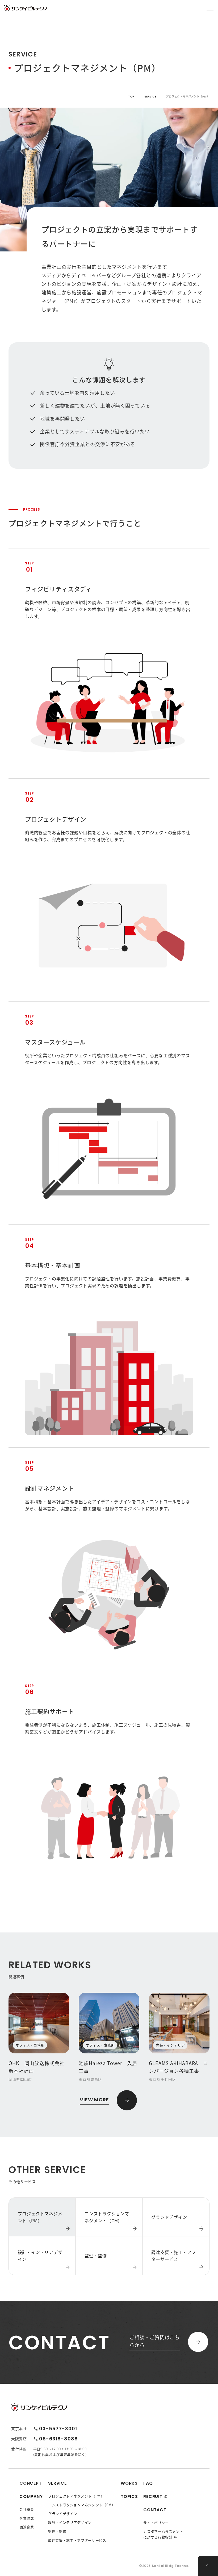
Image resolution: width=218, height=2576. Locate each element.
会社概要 (27, 2509)
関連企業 (27, 2527)
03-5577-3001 (58, 2429)
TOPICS (129, 2496)
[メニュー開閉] (210, 8)
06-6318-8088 (58, 2439)
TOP (131, 97)
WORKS (129, 2483)
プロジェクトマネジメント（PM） (76, 2496)
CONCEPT (31, 2483)
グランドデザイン (63, 2514)
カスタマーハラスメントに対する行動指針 (163, 2534)
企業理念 (27, 2518)
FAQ (148, 2483)
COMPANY (31, 2496)
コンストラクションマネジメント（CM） (82, 2505)
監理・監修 (57, 2531)
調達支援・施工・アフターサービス (77, 2540)
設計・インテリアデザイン (70, 2522)
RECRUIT (153, 2496)
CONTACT (155, 2510)
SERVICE (150, 97)
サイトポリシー (156, 2523)
